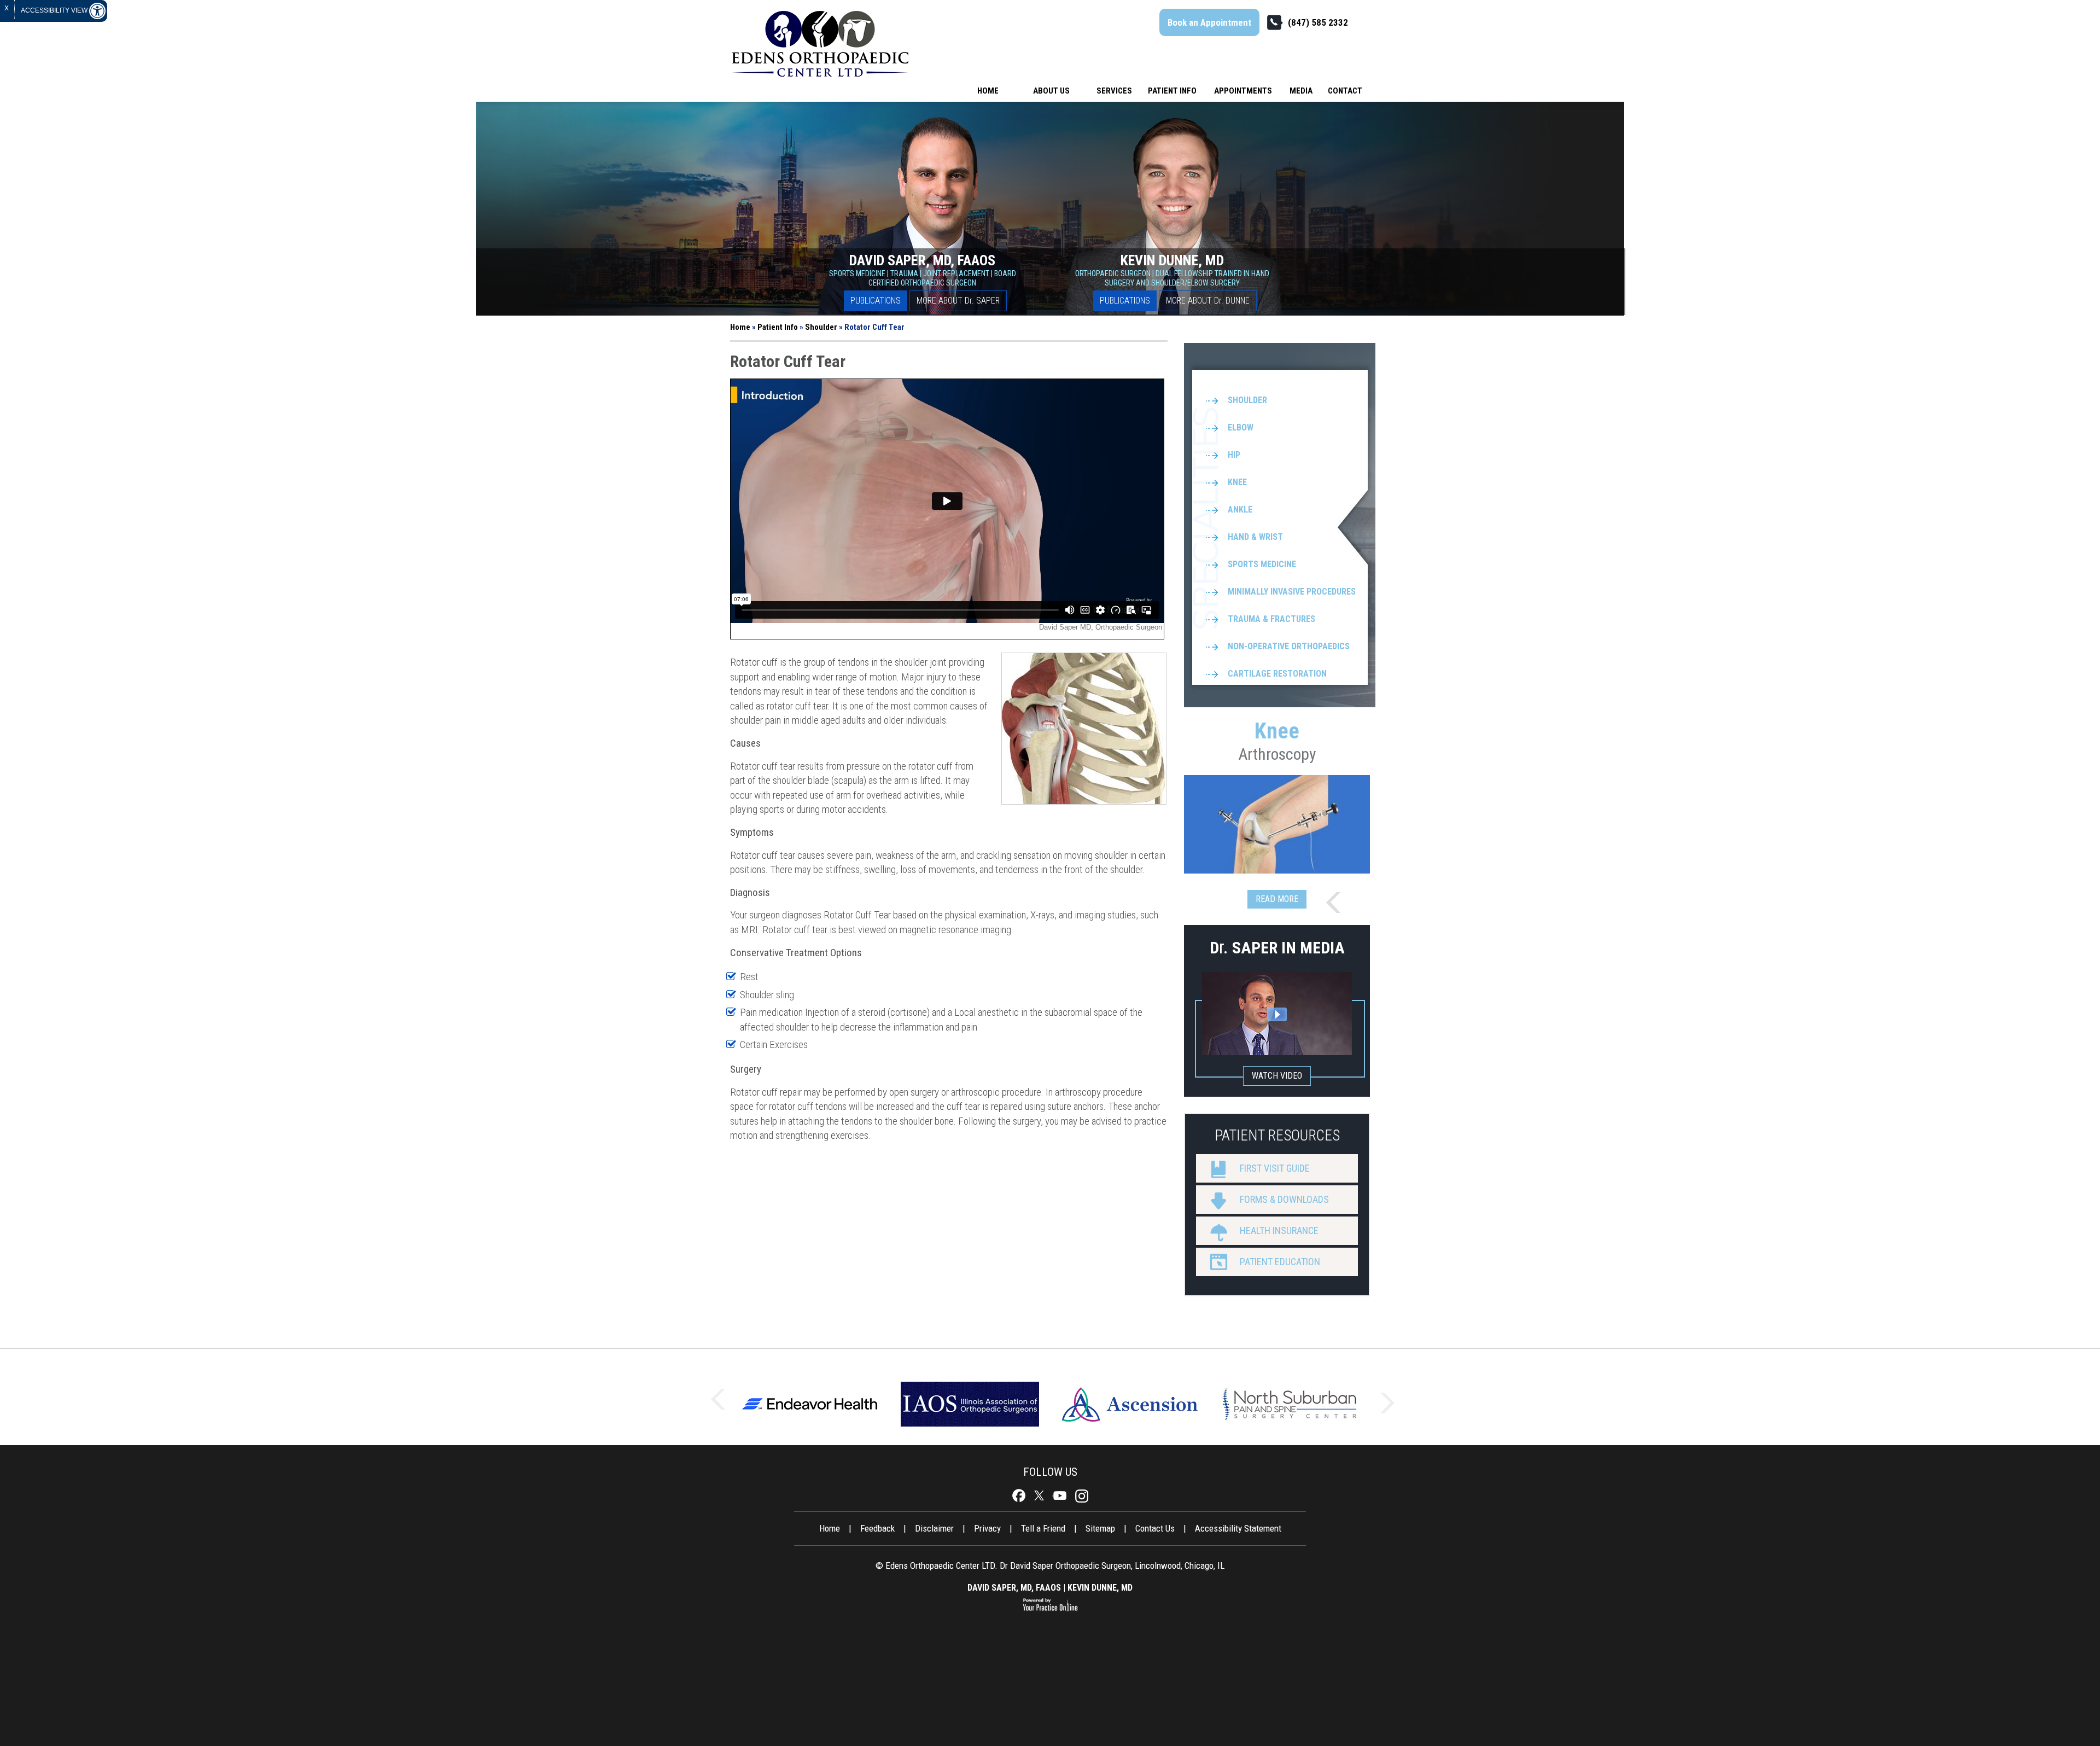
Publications (876, 301)
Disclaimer (934, 1528)
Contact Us (1155, 1528)
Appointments (1243, 91)
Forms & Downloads (1284, 1199)
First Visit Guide (1275, 1168)
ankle (1240, 510)
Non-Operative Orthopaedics (1289, 646)
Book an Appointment (1209, 22)
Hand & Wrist (1255, 537)
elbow (1241, 427)
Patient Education (1280, 1262)
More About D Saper (958, 301)
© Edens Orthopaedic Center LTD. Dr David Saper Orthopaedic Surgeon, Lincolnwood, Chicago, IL (1050, 1565)
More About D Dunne (1208, 301)
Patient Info (1172, 91)
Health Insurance (1279, 1230)
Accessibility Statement (1238, 1528)
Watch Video (1277, 1076)
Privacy (987, 1528)
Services (1114, 91)
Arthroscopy (1277, 741)
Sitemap (1100, 1528)
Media (1301, 91)
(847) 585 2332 (1318, 22)
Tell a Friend (1043, 1528)
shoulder (1247, 400)
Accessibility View (55, 10)
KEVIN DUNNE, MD (1100, 1588)
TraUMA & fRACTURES (1271, 619)
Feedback (877, 1528)
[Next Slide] (1337, 903)
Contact (1345, 91)
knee (1237, 482)
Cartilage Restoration (1277, 674)
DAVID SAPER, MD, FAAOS (1014, 1588)
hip (1234, 455)
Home (988, 91)
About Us (1051, 91)
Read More (1277, 899)
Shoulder (821, 327)
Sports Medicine (1262, 564)
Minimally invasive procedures (1292, 592)
